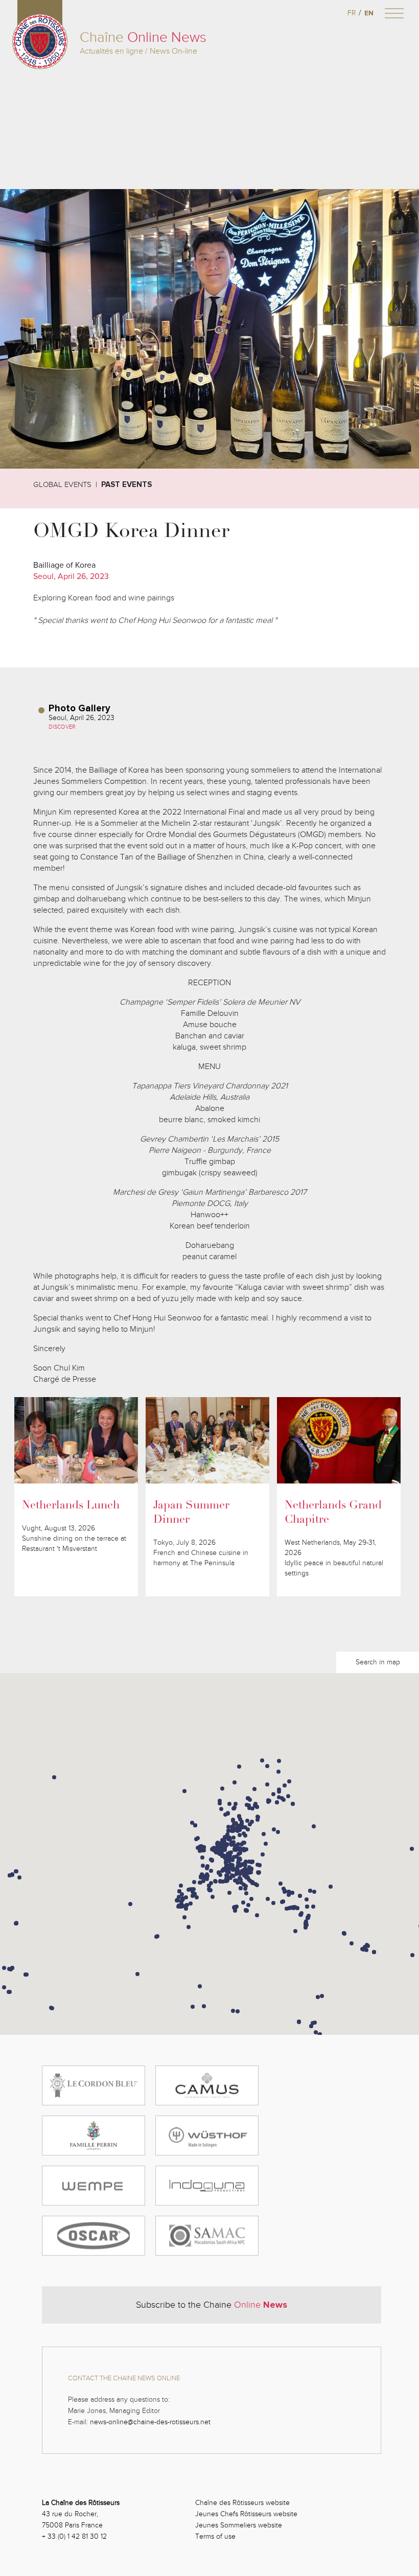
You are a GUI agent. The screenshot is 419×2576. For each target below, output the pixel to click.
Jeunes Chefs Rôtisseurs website (246, 2514)
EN (369, 13)
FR (352, 13)
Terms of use (215, 2536)
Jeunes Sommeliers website (239, 2525)
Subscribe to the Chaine (212, 2305)
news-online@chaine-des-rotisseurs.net (150, 2422)
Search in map (378, 1662)
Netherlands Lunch (71, 1506)
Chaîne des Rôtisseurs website (242, 2503)
